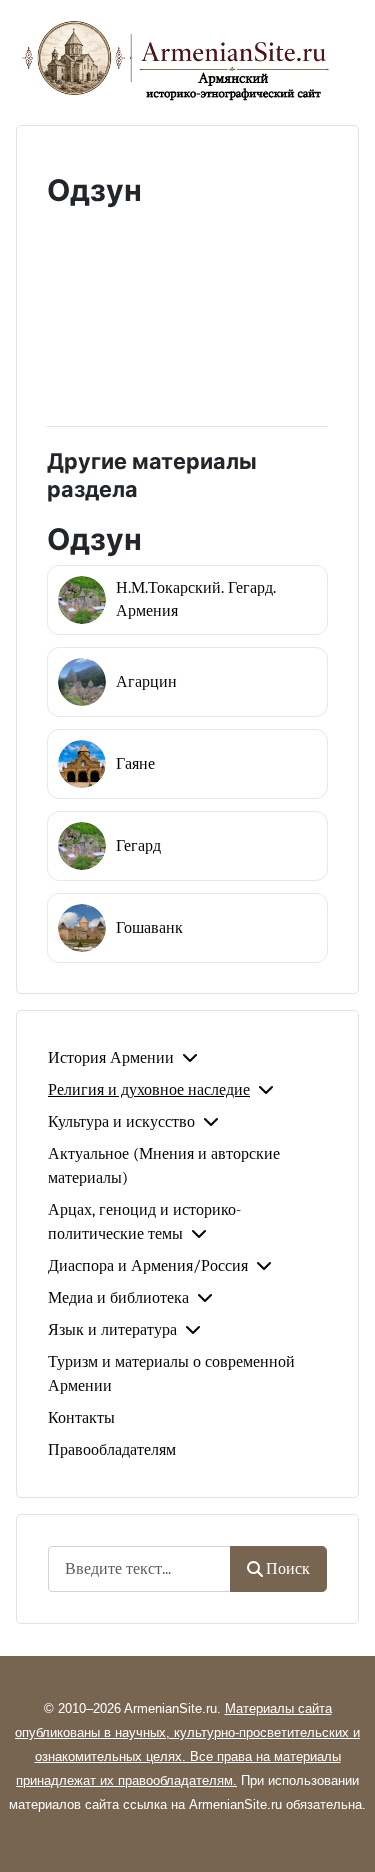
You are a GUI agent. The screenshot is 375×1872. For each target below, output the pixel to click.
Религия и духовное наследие (149, 1090)
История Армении (111, 1058)
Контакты (81, 1418)
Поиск (288, 1569)
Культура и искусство (121, 1122)
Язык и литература (112, 1330)
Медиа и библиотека (118, 1298)
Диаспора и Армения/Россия (148, 1266)
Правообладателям (112, 1450)
